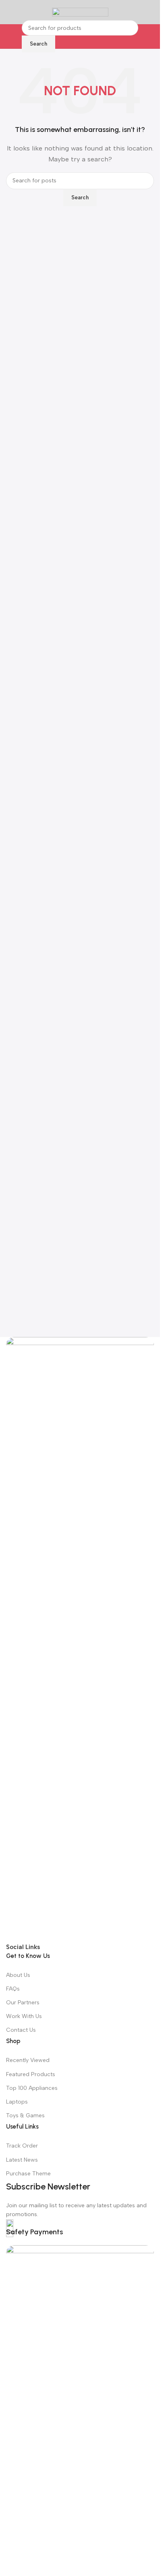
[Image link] (80, 1639)
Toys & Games (25, 2115)
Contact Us (21, 2030)
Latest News (22, 2160)
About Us (18, 1975)
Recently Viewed (28, 2060)
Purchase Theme (28, 2174)
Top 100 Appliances (32, 2088)
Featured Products (31, 2074)
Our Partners (23, 2003)
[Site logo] (80, 12)
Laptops (17, 2102)
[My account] (151, 12)
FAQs (13, 1989)
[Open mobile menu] (9, 12)
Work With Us (24, 2016)
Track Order (22, 2146)
